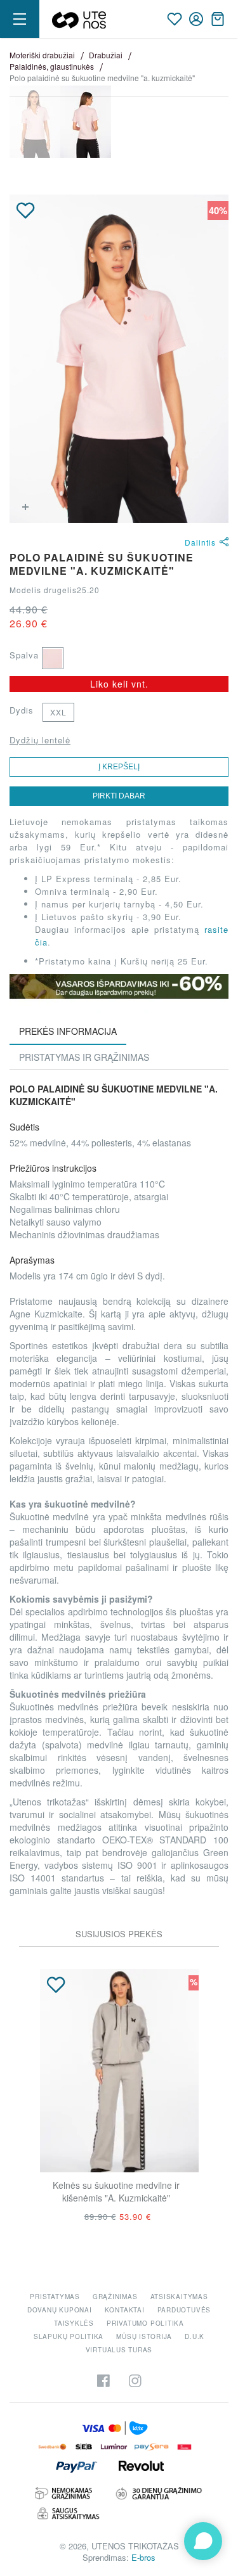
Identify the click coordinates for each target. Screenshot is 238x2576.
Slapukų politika (69, 2336)
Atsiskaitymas (179, 2297)
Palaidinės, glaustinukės (52, 66)
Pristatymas (55, 2297)
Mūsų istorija (144, 2336)
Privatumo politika (145, 2323)
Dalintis (200, 542)
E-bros (143, 2557)
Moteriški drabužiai (42, 55)
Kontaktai (125, 2310)
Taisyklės (74, 2323)
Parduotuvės (184, 2310)
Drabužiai (106, 55)
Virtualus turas (119, 2350)
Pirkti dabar (119, 796)
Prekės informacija (68, 1031)
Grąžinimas (115, 2297)
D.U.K (195, 2336)
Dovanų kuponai (60, 2310)
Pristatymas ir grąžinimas (84, 1057)
